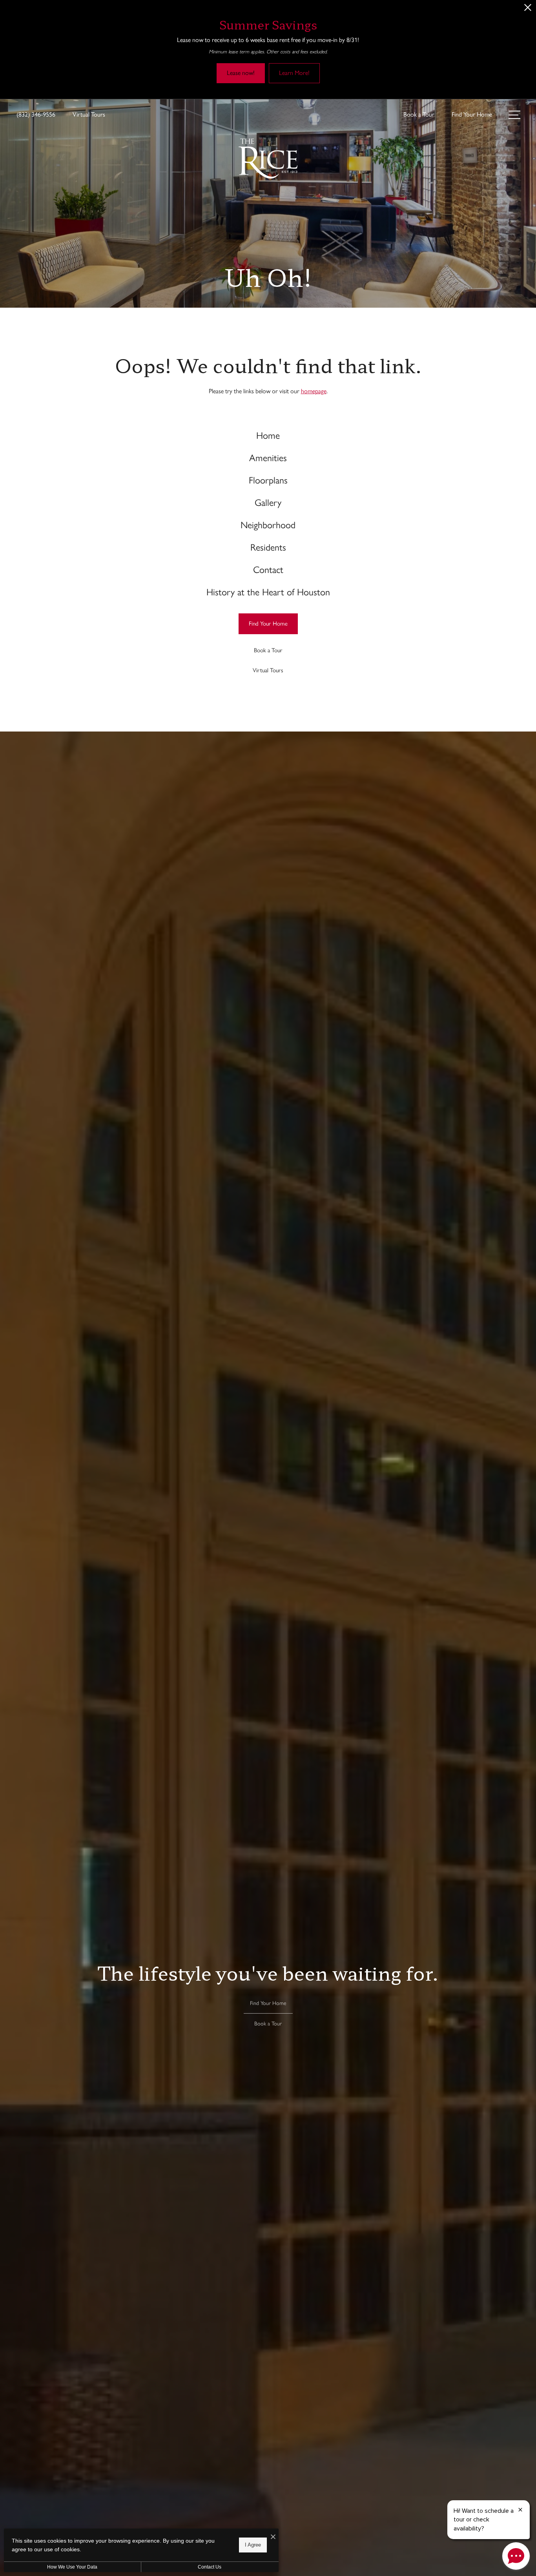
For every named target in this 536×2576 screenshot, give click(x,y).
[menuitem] (268, 436)
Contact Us (210, 2567)
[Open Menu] (514, 115)
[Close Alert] (528, 10)
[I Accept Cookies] (273, 2537)
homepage (314, 391)
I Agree (253, 2545)
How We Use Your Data (72, 2567)
